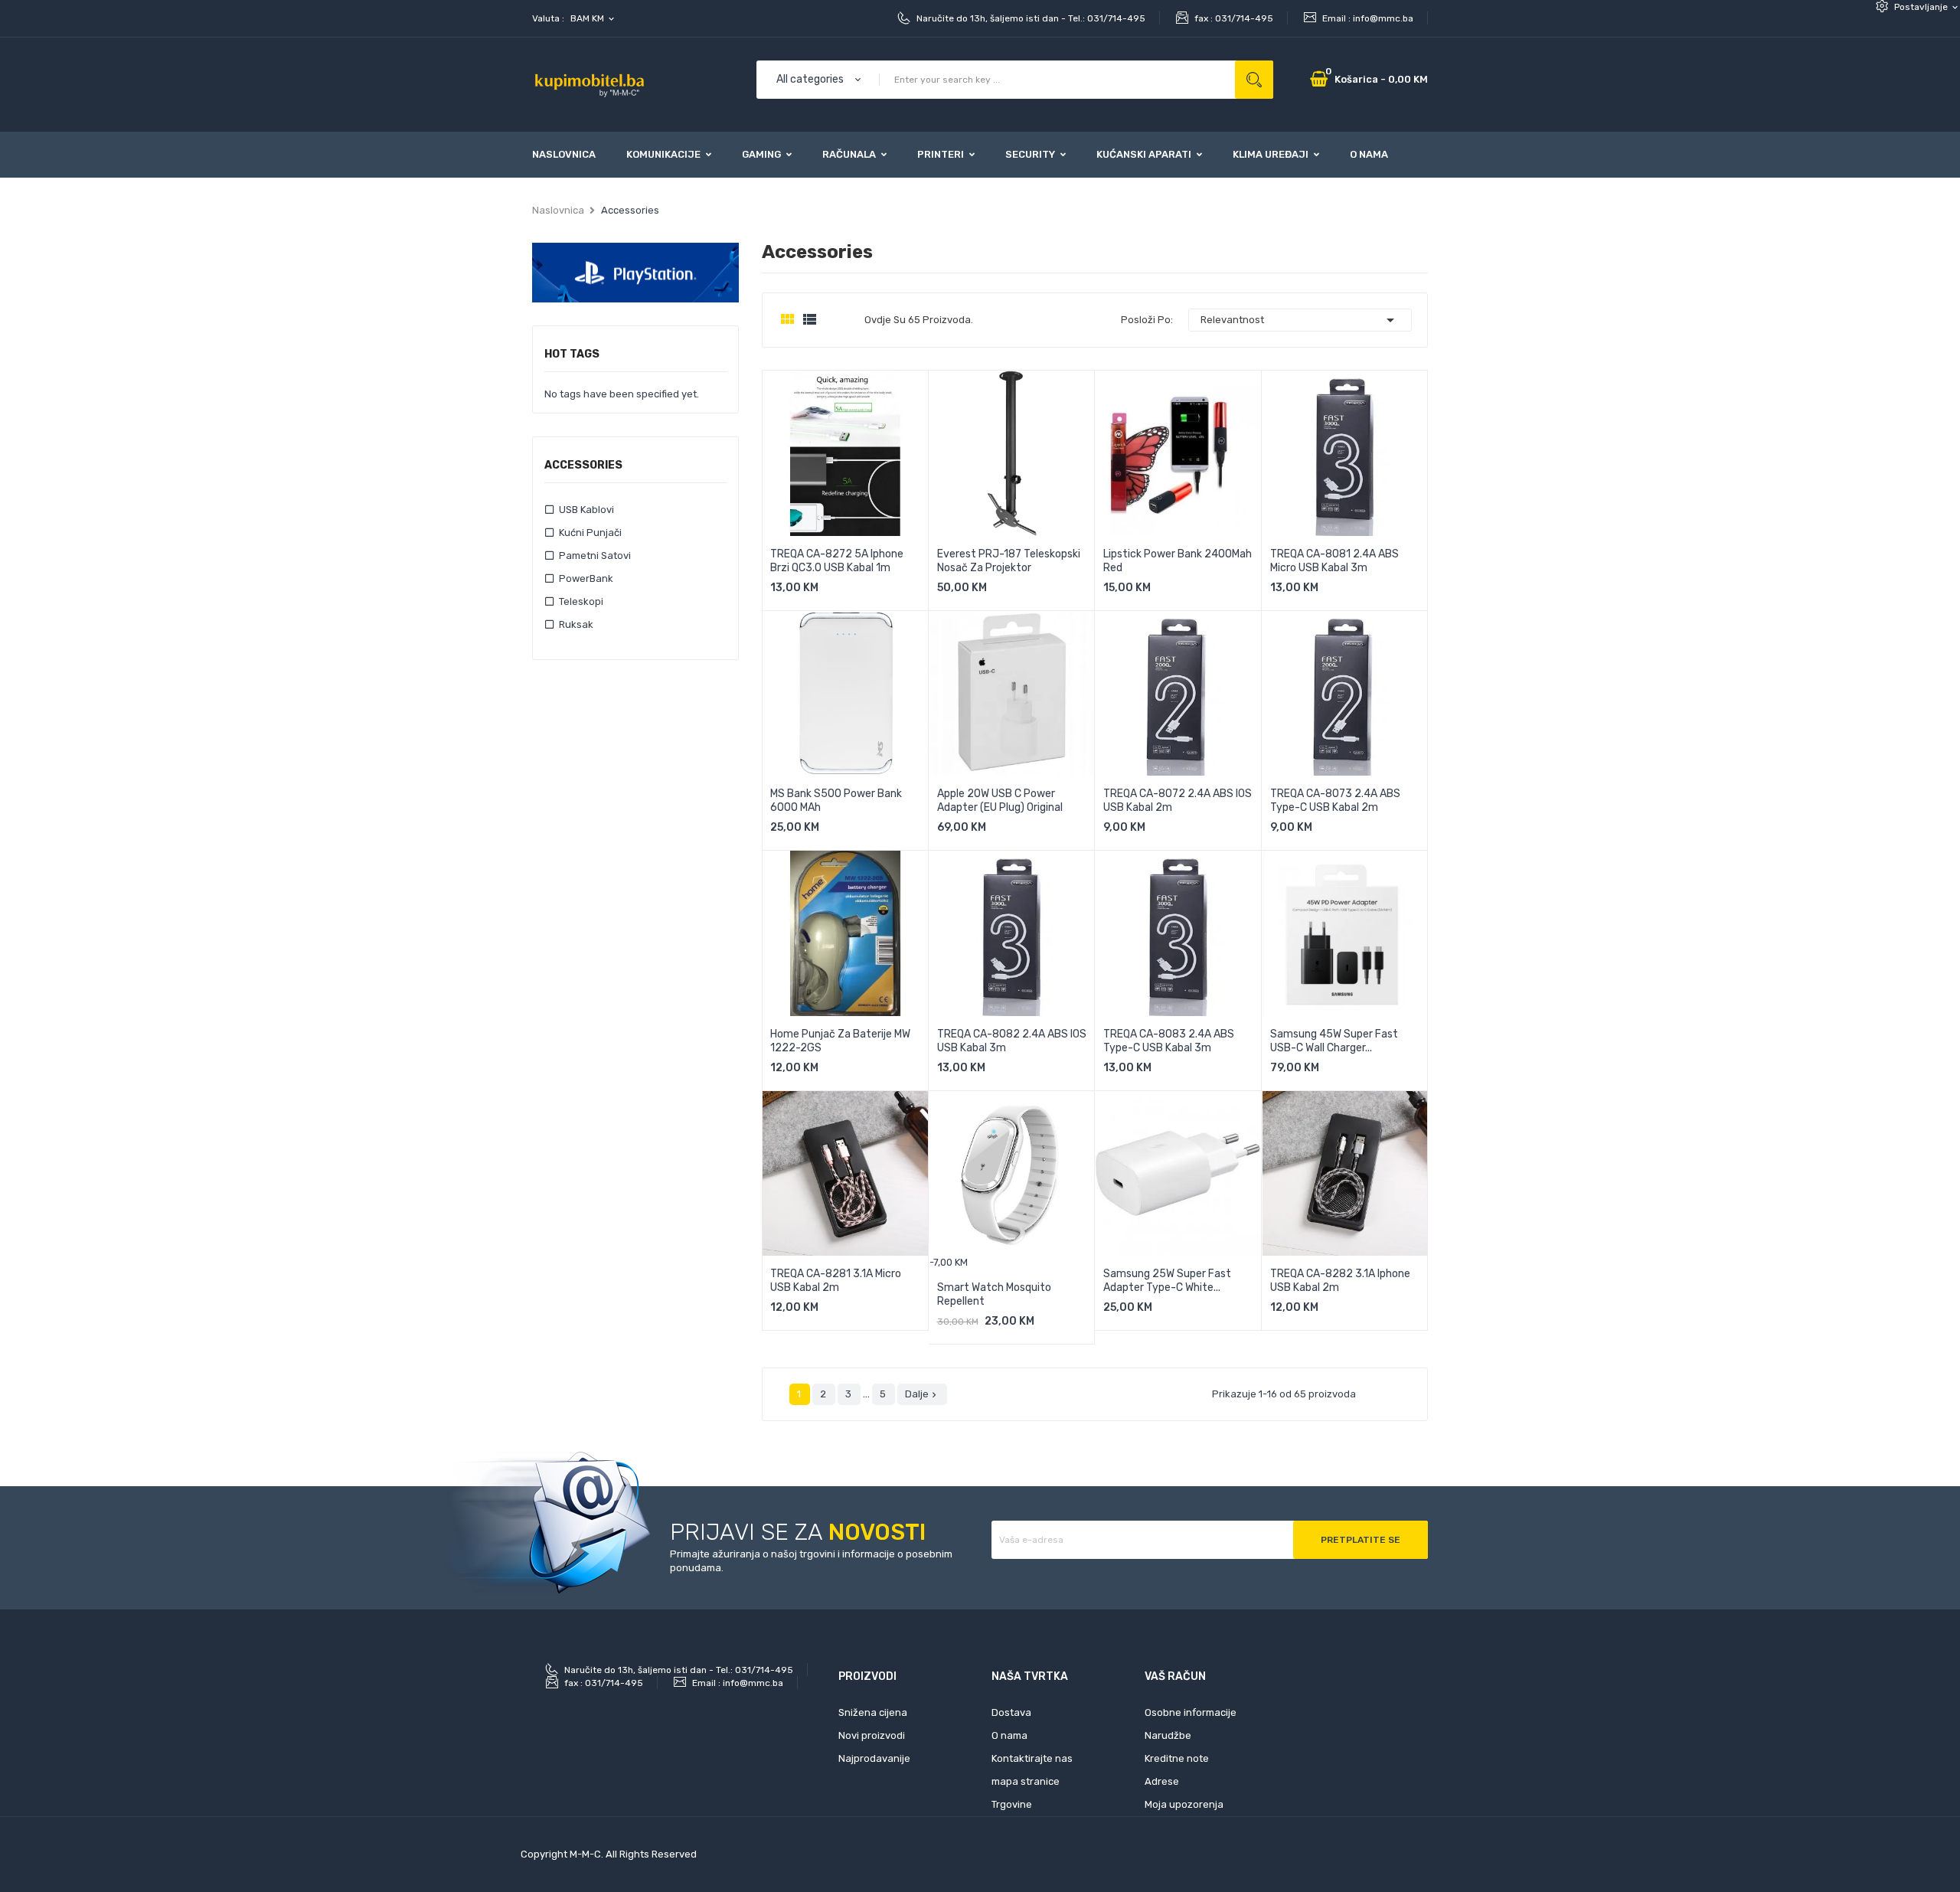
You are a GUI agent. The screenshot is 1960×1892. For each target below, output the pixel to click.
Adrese (1162, 1781)
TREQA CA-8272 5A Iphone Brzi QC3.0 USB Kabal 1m (837, 561)
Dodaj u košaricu (828, 592)
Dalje (922, 1394)
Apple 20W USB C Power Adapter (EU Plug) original (1000, 801)
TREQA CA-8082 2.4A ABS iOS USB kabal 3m (1012, 1041)
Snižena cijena (873, 1712)
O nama (1009, 1735)
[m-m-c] (635, 272)
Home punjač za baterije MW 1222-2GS (840, 1041)
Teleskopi (581, 601)
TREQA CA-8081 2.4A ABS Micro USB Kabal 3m (1334, 561)
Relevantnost (1300, 320)
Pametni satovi (595, 556)
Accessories (583, 466)
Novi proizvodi (872, 1735)
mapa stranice (1026, 1781)
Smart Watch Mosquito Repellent (994, 1294)
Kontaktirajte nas (1032, 1758)
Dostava (1011, 1712)
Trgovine (1012, 1804)
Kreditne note (1177, 1758)
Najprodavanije (874, 1758)
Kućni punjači (590, 533)
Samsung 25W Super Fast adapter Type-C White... (1167, 1281)
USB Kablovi (586, 510)
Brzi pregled (900, 592)
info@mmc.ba (1383, 18)
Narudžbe (1168, 1735)
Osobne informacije (1191, 1712)
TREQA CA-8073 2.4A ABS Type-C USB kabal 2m (1335, 801)
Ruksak (576, 624)
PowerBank (586, 578)
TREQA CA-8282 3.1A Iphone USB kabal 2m (1340, 1281)
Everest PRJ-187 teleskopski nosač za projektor (1009, 561)
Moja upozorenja (1184, 1804)
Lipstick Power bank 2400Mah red (1178, 561)
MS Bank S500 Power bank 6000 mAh (836, 801)
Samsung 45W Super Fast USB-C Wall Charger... (1334, 1041)
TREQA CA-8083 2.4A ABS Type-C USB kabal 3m (1169, 1041)
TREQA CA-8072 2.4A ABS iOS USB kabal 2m (1178, 801)
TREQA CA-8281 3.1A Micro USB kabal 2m (836, 1281)
